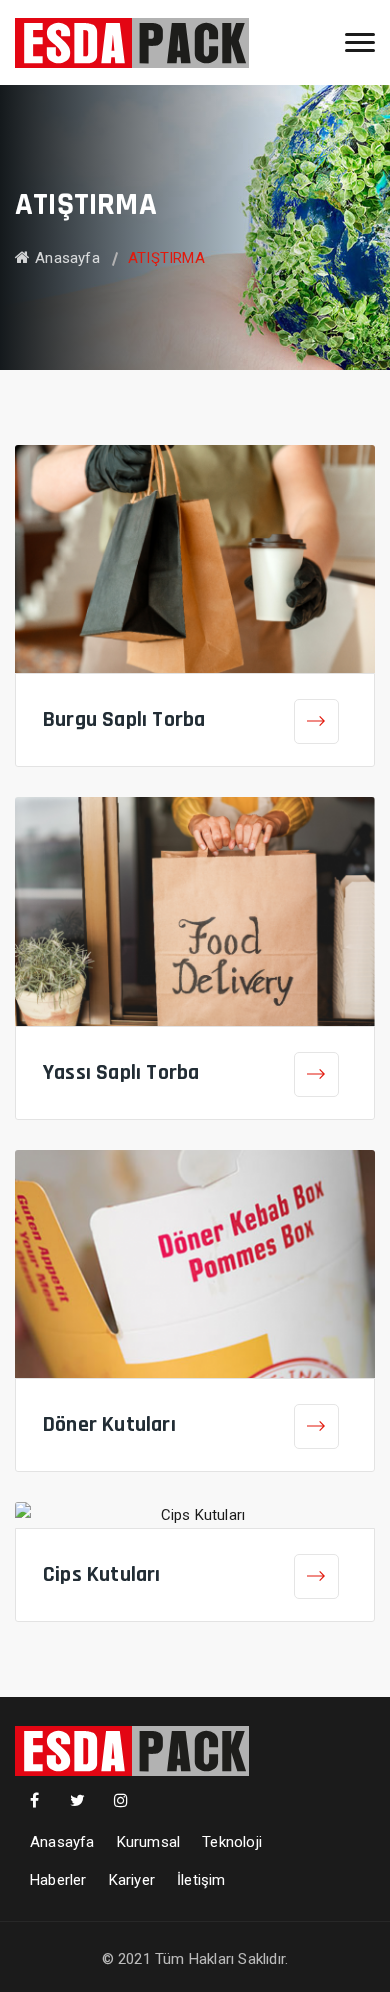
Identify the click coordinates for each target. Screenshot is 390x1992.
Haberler (58, 1880)
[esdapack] (132, 42)
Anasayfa (67, 258)
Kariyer (132, 1880)
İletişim (201, 1880)
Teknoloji (232, 1842)
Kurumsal (149, 1842)
